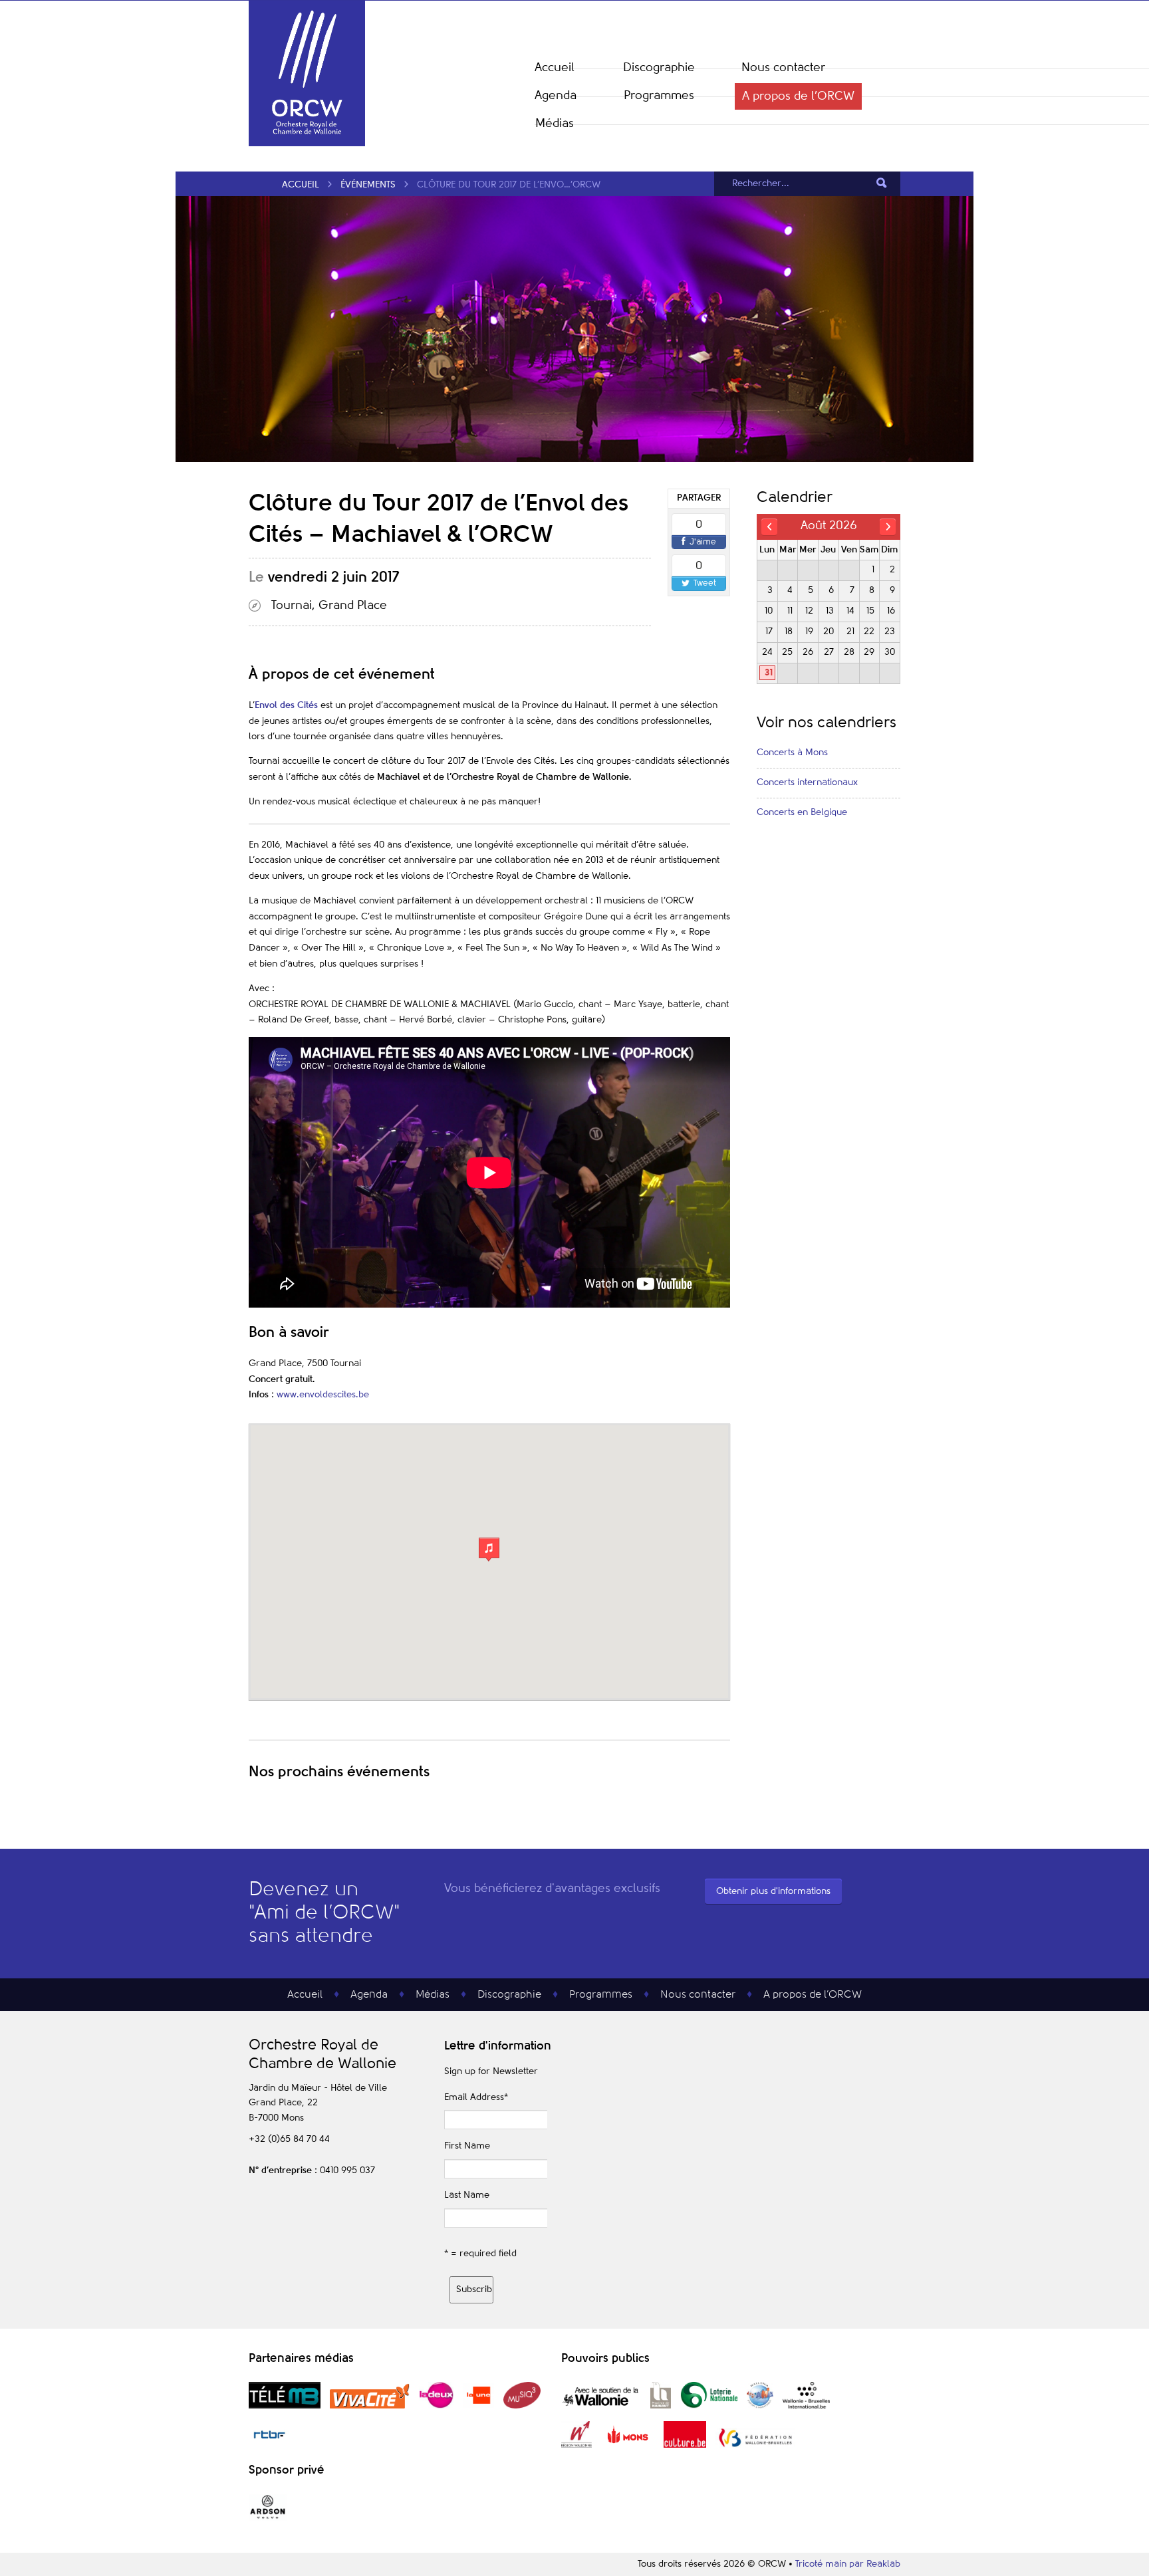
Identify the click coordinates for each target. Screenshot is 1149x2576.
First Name (467, 2146)
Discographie (659, 68)
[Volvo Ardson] (268, 2518)
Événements (368, 185)
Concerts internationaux (807, 782)
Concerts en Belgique (802, 812)
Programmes (659, 96)
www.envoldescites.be (323, 1395)
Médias (555, 124)
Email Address (476, 2097)
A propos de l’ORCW (798, 96)
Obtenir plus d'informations (773, 1891)
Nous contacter (783, 68)
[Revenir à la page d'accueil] (307, 144)
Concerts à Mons (792, 753)
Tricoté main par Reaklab (848, 2564)
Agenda (556, 96)
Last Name (467, 2195)
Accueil (555, 68)
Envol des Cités (286, 705)
